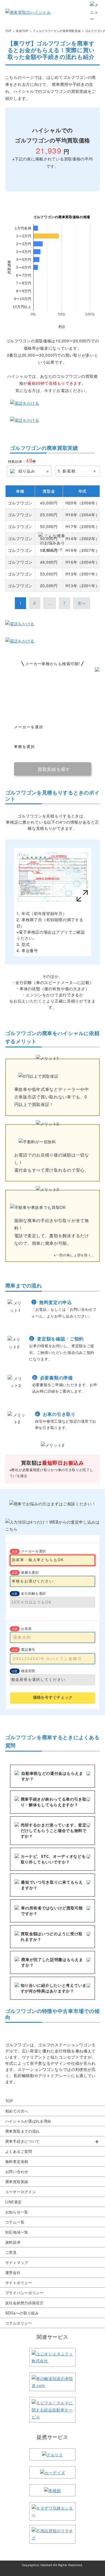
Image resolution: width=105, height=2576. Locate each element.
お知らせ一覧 (17, 2212)
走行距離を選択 (33, 1593)
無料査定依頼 (17, 2161)
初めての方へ (17, 2111)
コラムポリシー (19, 2323)
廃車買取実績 (17, 2182)
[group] (53, 2141)
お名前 (26, 1628)
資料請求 (13, 2242)
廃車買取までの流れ (23, 2131)
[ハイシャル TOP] (28, 12)
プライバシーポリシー (25, 2293)
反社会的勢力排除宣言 (25, 2303)
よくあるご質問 (19, 2151)
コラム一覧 (15, 2222)
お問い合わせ (17, 2171)
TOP (9, 2101)
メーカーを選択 (33, 1551)
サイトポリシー (19, 2283)
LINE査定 (14, 2202)
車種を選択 (30, 1572)
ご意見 (11, 2252)
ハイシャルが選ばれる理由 (28, 2121)
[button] (53, 2141)
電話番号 (28, 1649)
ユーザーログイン (21, 2192)
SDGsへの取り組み (22, 2313)
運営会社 (13, 2272)
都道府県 (28, 1671)
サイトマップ (17, 2262)
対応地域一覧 (17, 2232)
